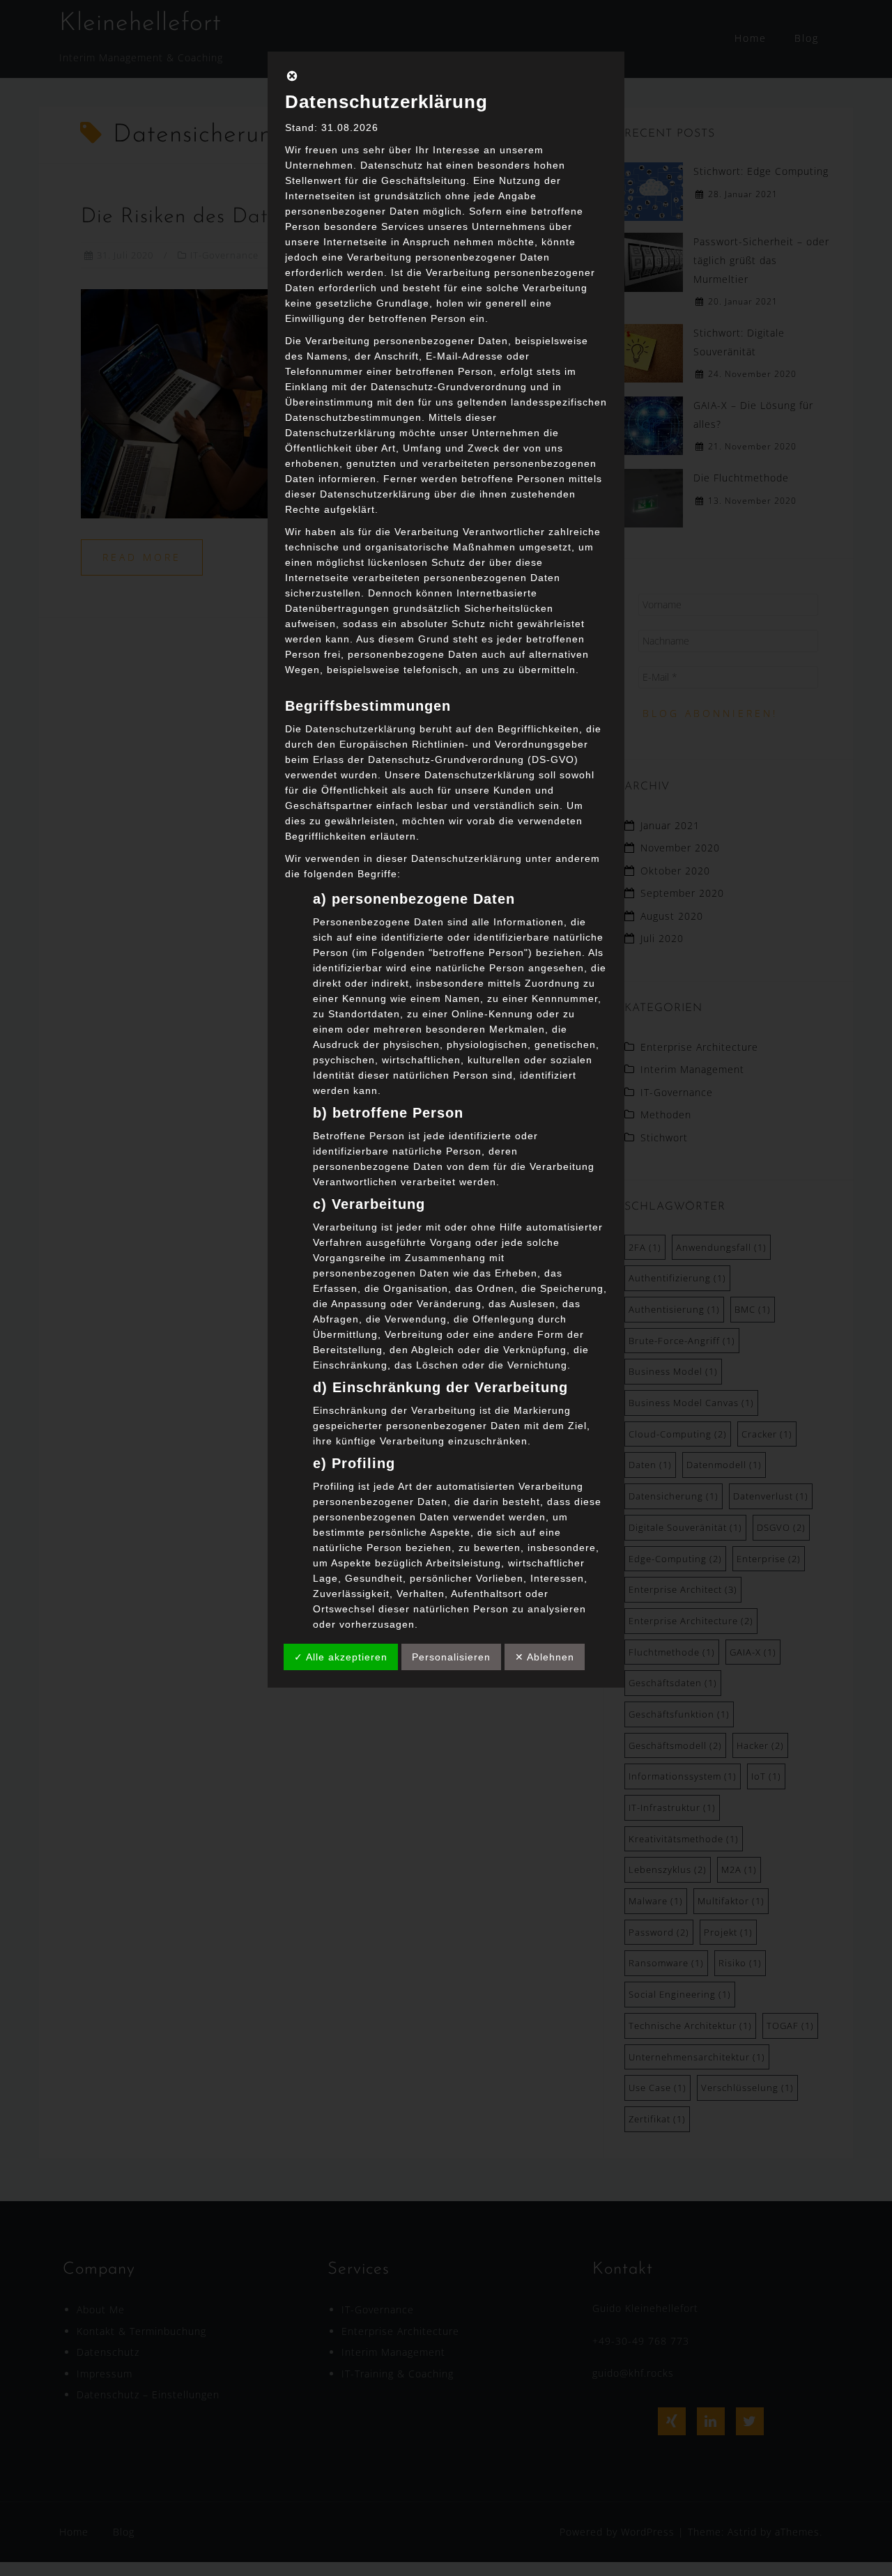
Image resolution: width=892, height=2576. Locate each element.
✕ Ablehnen (545, 1657)
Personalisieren (451, 1657)
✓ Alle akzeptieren (341, 1657)
